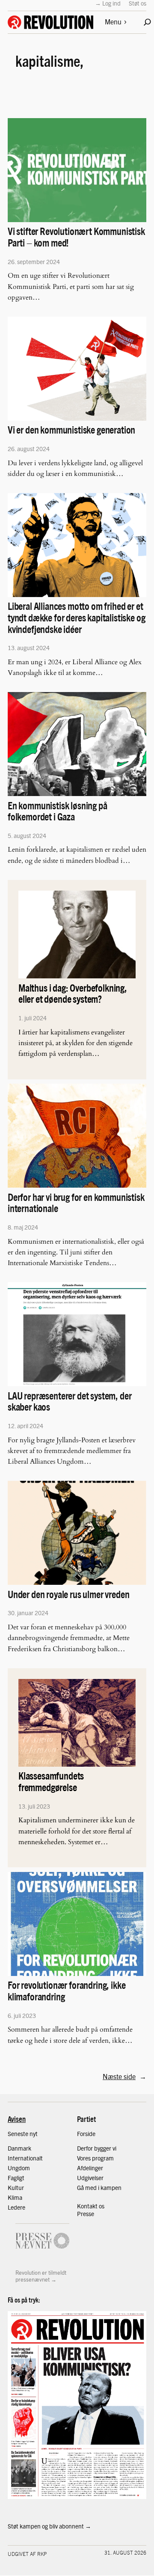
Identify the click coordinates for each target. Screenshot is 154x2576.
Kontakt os (91, 2206)
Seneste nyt (23, 2133)
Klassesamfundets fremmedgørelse (51, 1781)
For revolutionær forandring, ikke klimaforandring (67, 1991)
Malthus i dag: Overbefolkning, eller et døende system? (73, 993)
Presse (86, 2214)
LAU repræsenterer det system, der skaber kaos (70, 1401)
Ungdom (19, 2168)
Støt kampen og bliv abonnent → (49, 2526)
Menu (113, 22)
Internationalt (25, 2158)
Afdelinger (90, 2168)
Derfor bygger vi (97, 2148)
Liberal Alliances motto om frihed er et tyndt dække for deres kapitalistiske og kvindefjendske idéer (76, 617)
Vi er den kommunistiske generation (71, 429)
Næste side (124, 2076)
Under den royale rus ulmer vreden (68, 1594)
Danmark (19, 2148)
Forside (86, 2133)
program (103, 2158)
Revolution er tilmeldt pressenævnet (41, 2276)
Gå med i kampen (99, 2187)
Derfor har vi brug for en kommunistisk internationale (76, 1203)
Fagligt (16, 2178)
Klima (15, 2197)
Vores (84, 2158)
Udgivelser (90, 2178)
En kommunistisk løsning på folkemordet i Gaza (58, 811)
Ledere (16, 2207)
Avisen (17, 2119)
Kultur (16, 2187)
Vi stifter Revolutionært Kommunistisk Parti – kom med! (76, 237)
